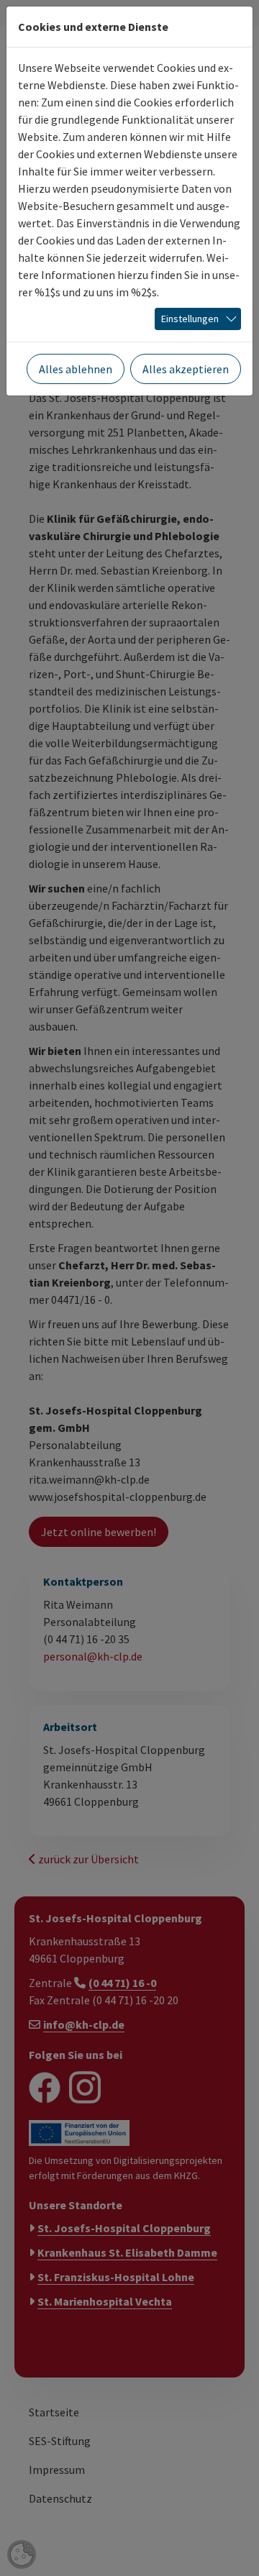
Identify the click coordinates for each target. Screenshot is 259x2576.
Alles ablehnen (76, 369)
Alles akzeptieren (186, 369)
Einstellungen (190, 319)
